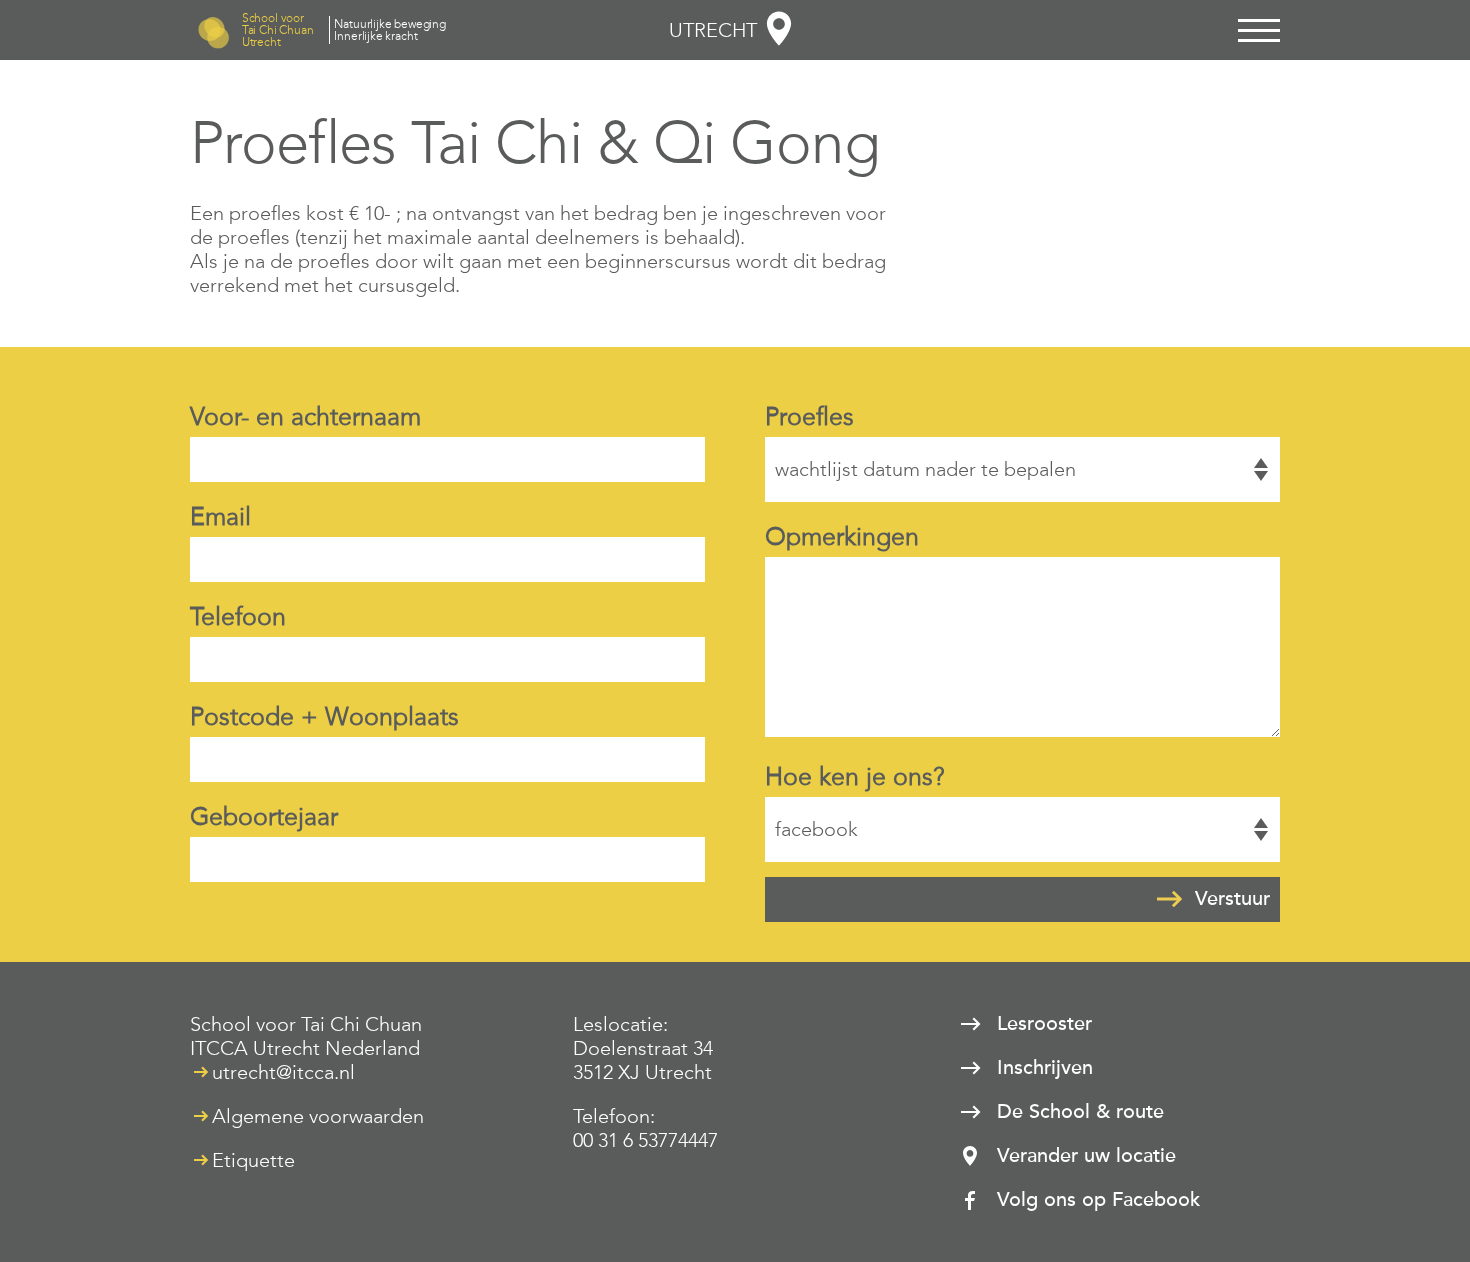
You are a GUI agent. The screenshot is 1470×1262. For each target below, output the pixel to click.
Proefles (809, 416)
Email (220, 516)
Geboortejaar (264, 816)
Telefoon (238, 616)
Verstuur (1232, 899)
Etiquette (253, 1160)
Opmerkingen (842, 536)
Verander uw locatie (1086, 1156)
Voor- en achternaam (305, 416)
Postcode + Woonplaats (324, 716)
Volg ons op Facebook (1098, 1200)
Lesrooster (1044, 1024)
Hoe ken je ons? (855, 776)
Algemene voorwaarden (318, 1116)
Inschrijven (1045, 1068)
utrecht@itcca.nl (283, 1072)
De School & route (1080, 1112)
